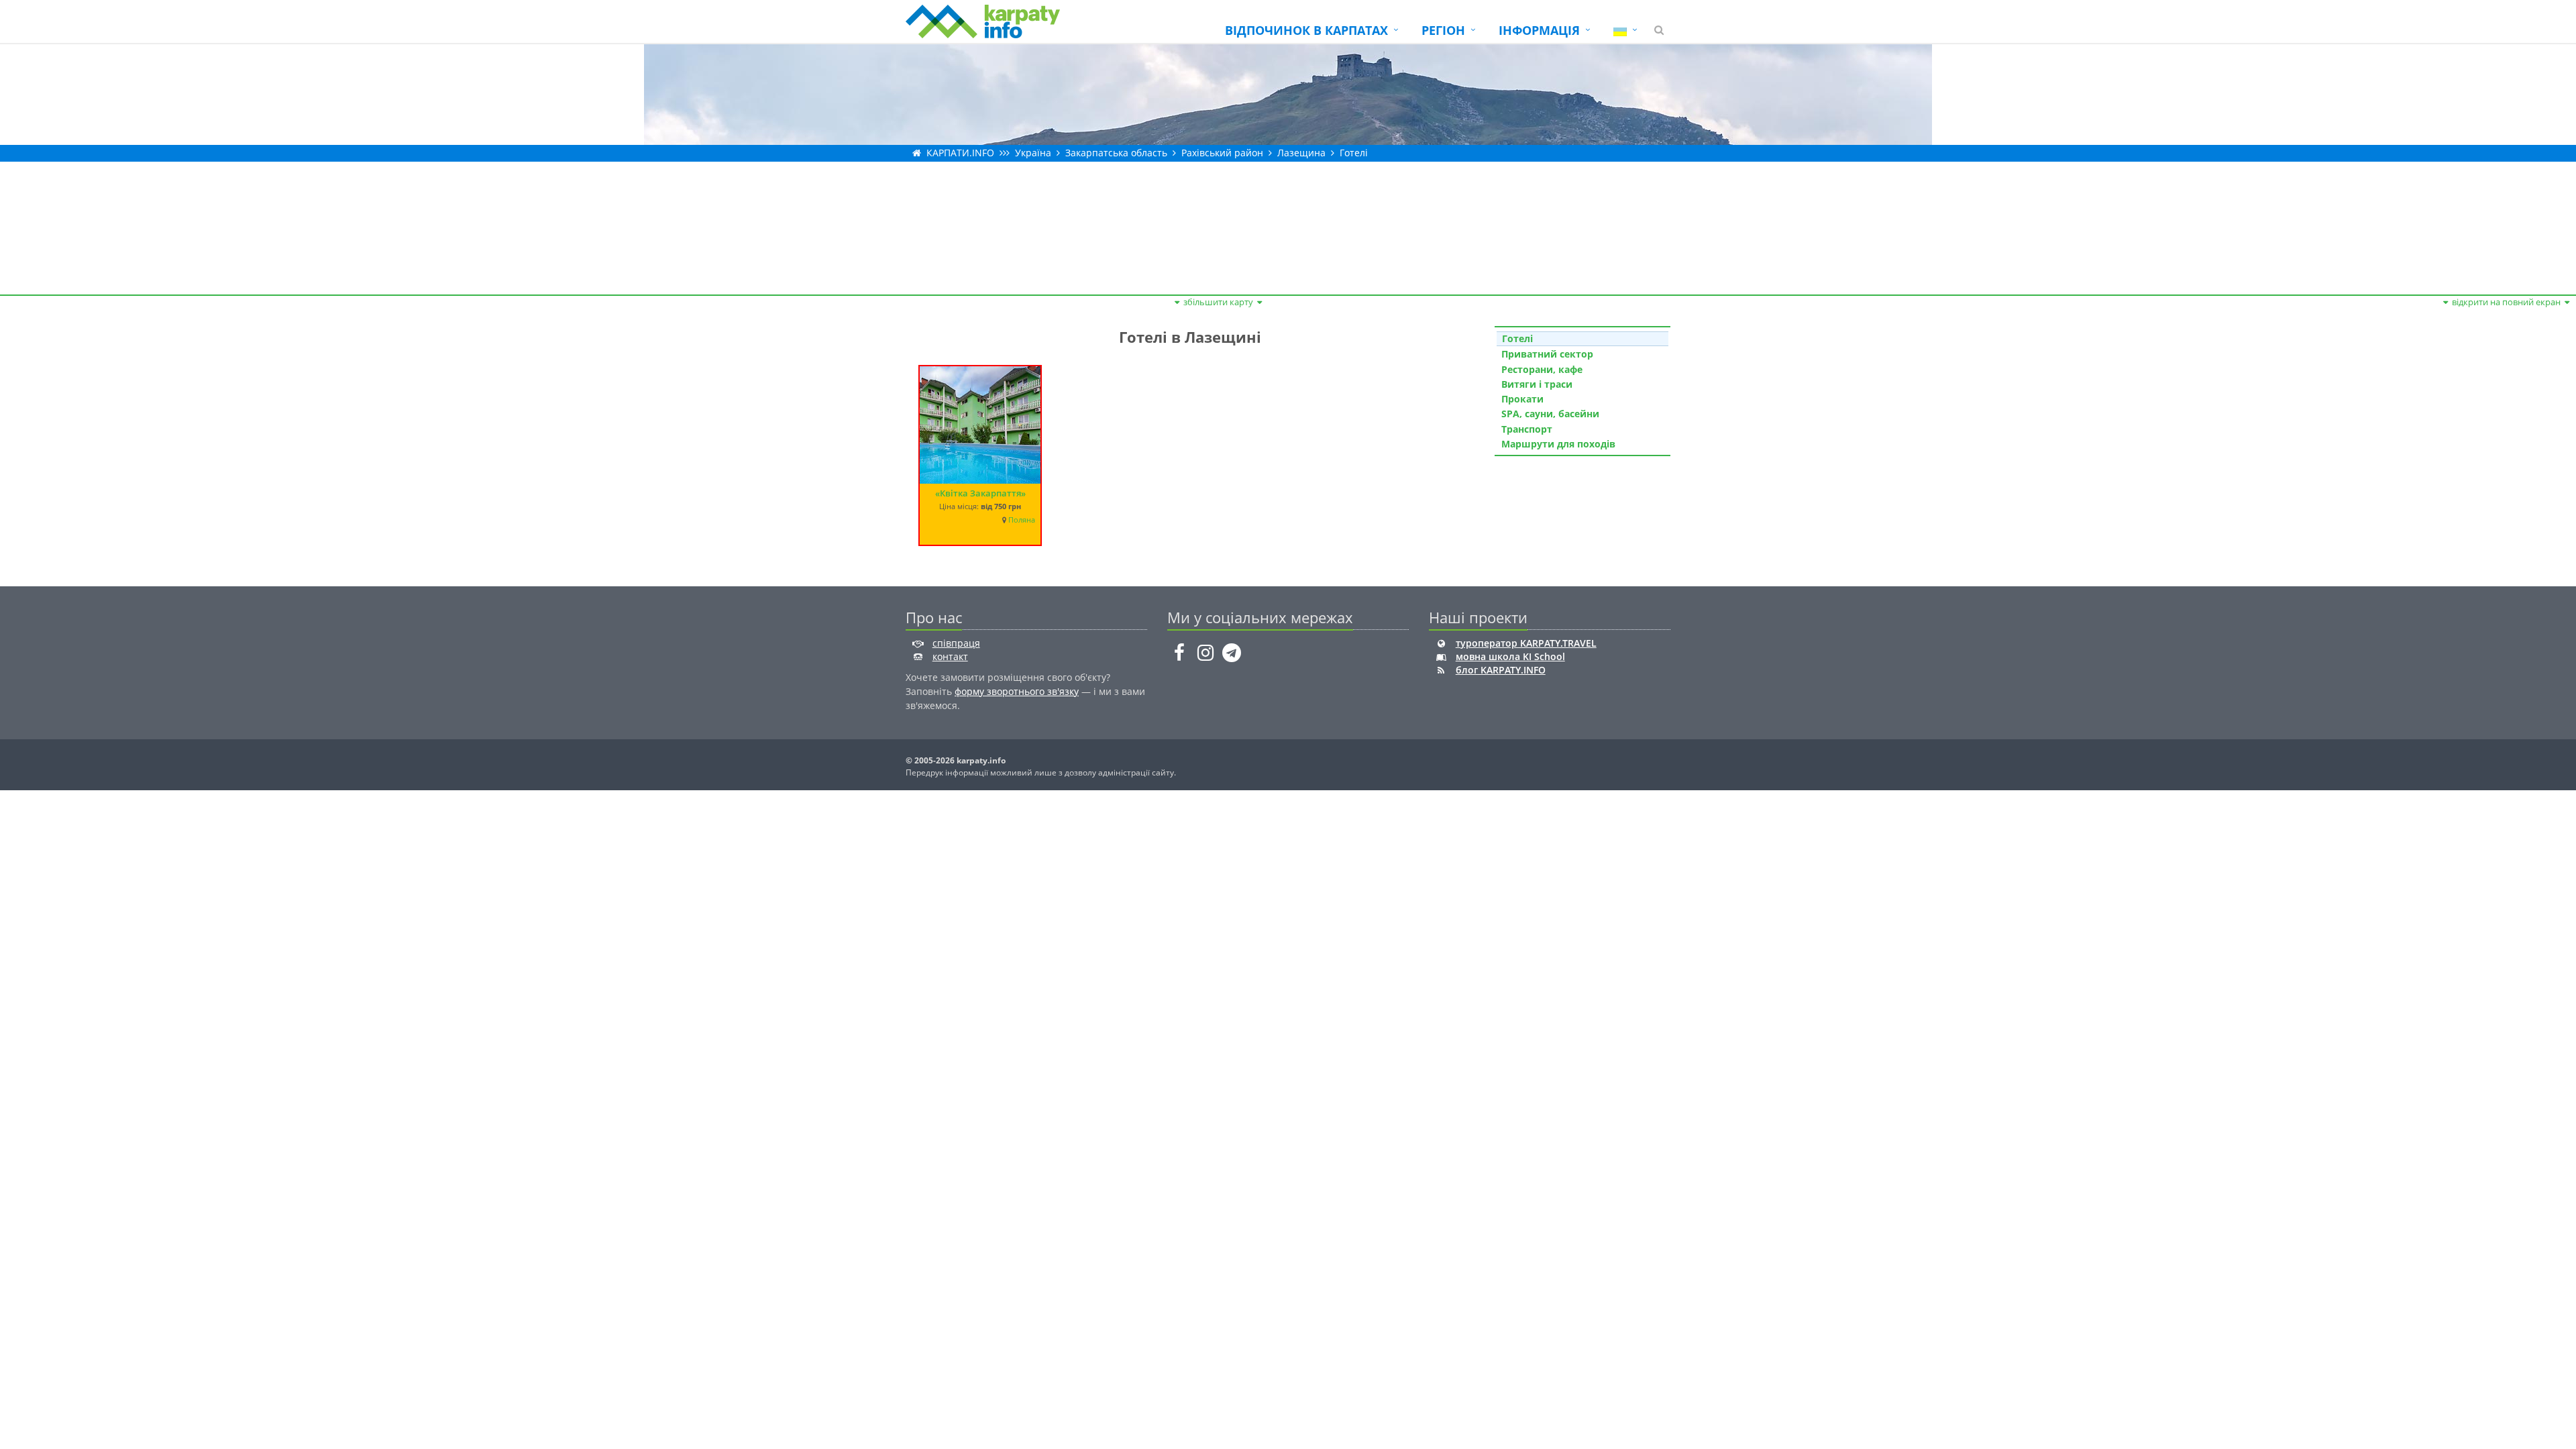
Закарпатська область (1116, 153)
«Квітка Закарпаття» (980, 493)
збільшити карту (1218, 302)
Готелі (1354, 153)
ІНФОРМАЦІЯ (1539, 30)
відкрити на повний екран (2506, 302)
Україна (1033, 153)
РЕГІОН (1443, 30)
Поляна (1022, 520)
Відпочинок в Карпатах (1306, 30)
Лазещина (1301, 153)
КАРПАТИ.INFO (960, 153)
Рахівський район (1222, 153)
